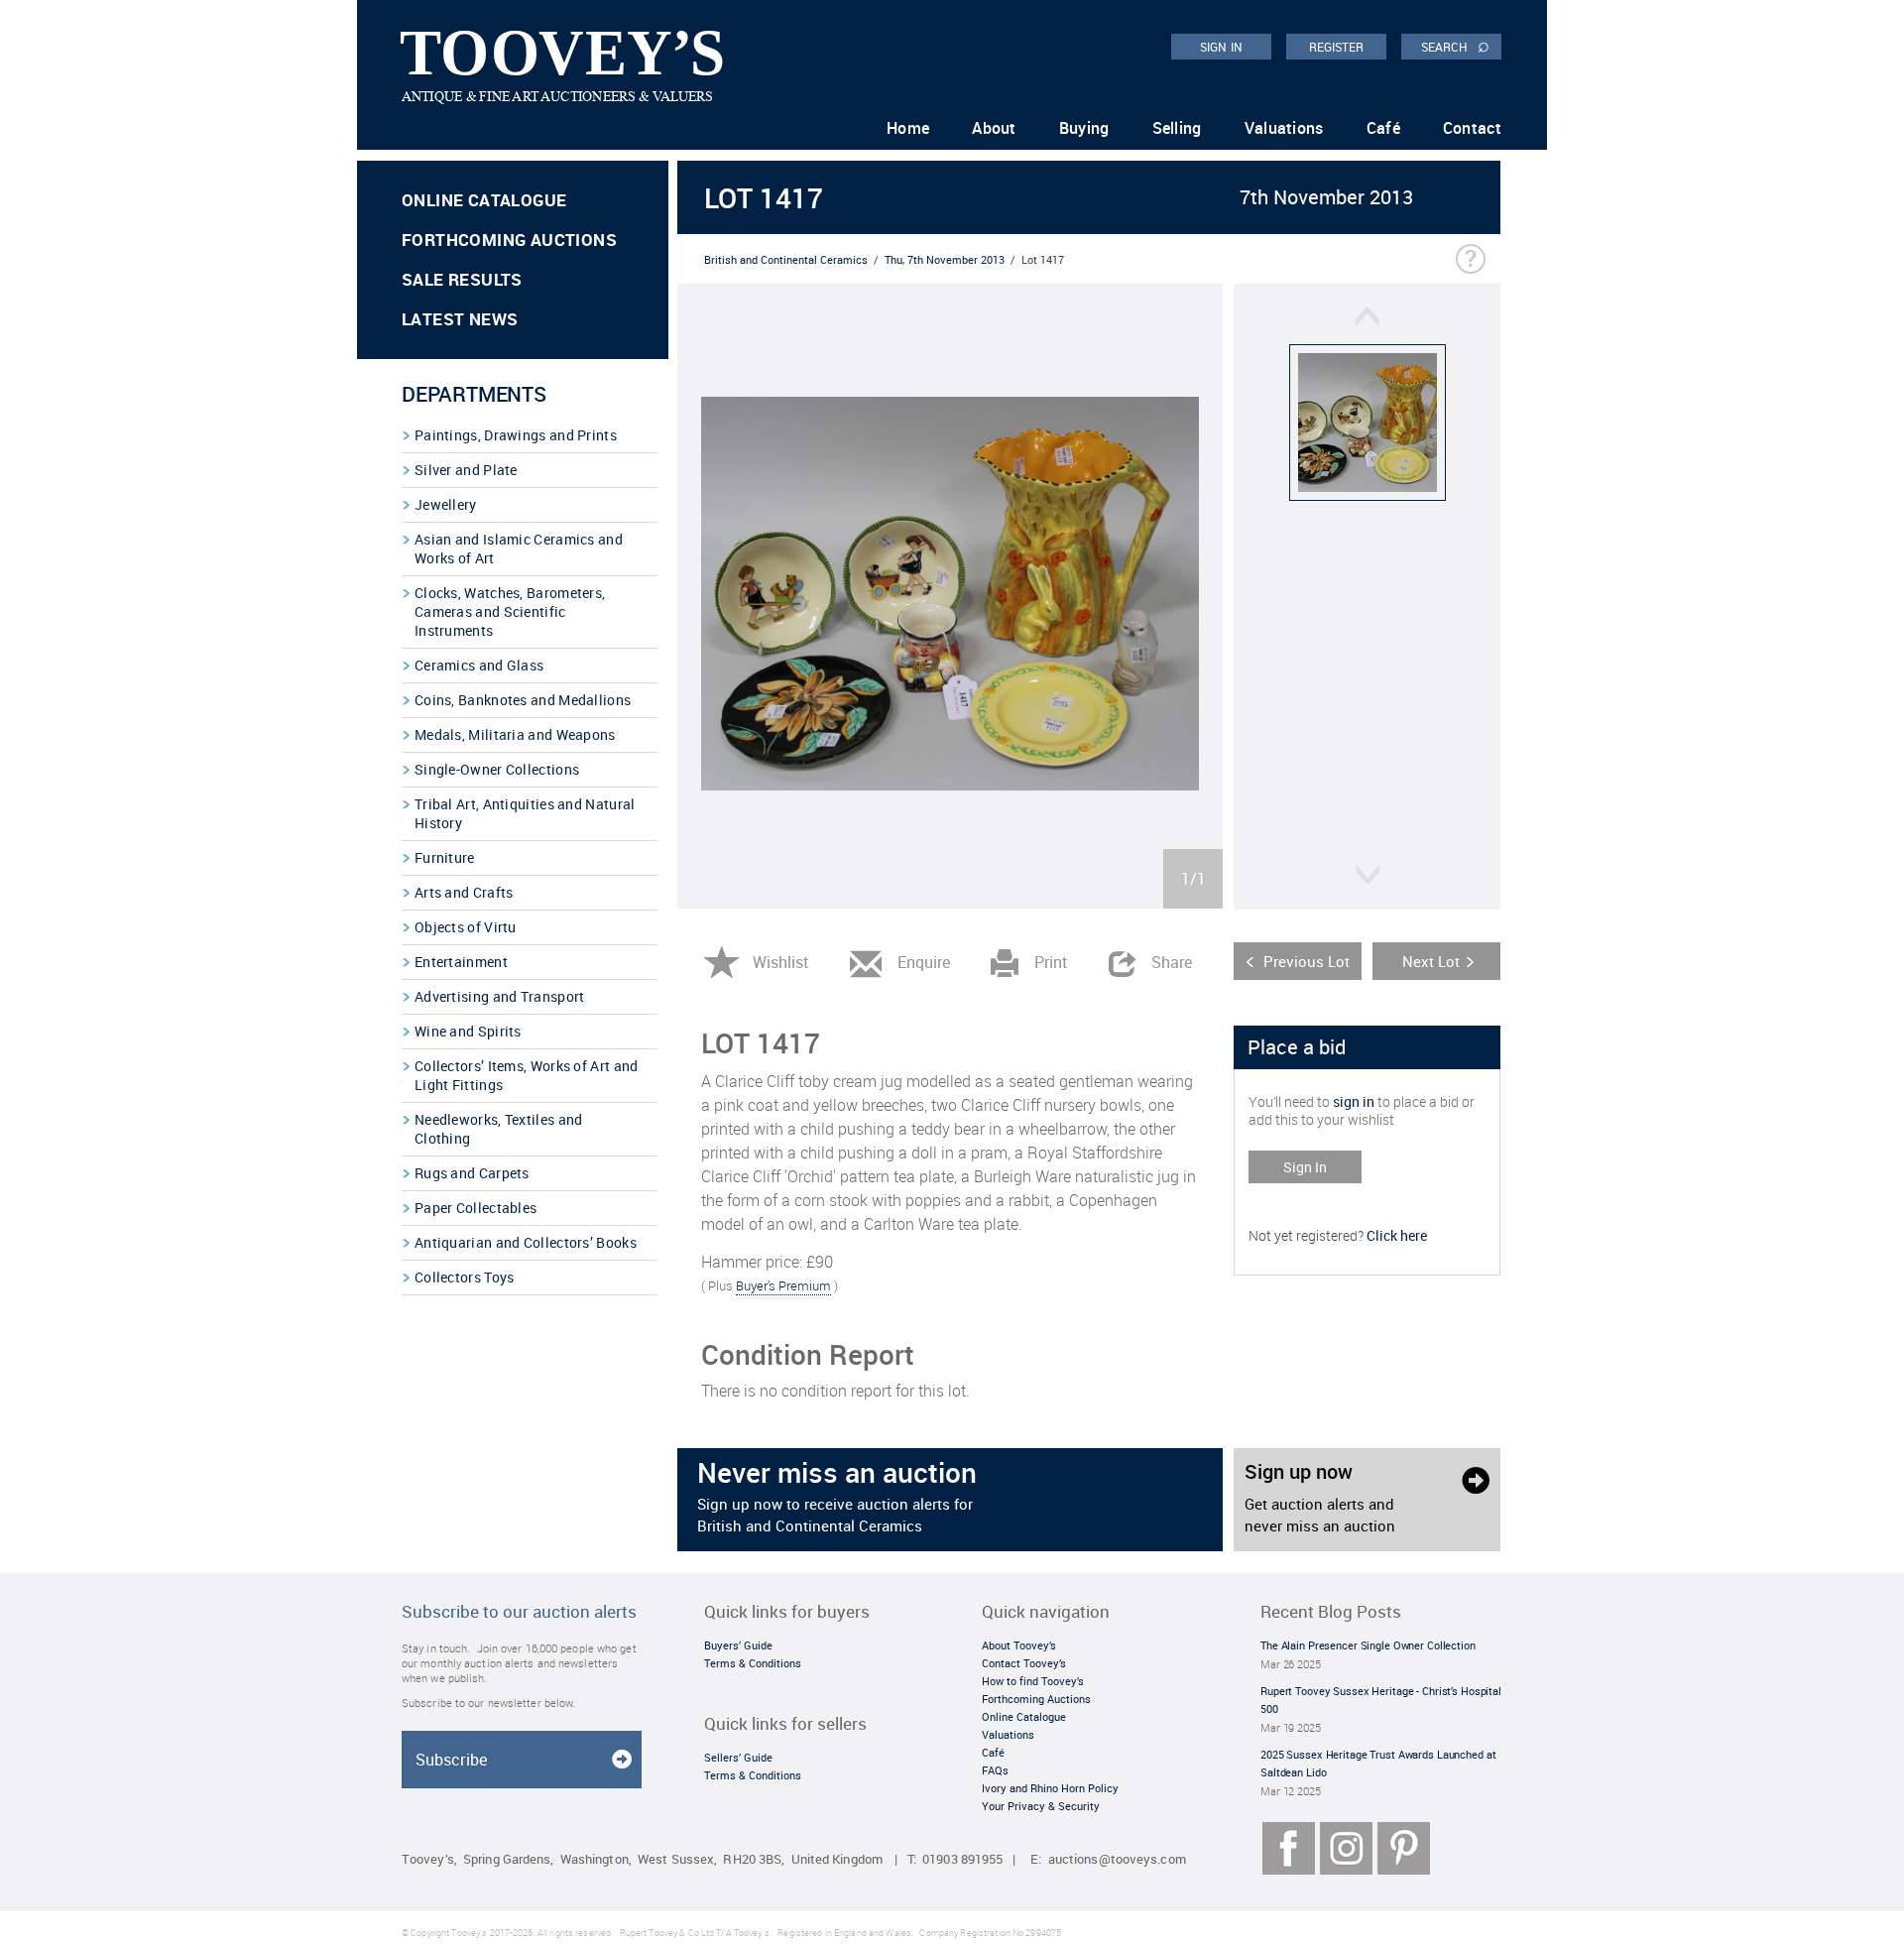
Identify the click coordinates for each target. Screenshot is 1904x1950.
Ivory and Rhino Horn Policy (1050, 1788)
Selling (1177, 128)
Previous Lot (1307, 961)
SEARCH (1455, 46)
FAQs (995, 1770)
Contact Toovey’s (1024, 1663)
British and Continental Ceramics (786, 259)
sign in (1354, 1101)
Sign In (1305, 1167)
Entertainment (461, 962)
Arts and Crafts (464, 892)
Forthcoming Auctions (509, 240)
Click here (1397, 1235)
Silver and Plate (466, 470)
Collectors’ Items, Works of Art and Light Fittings (527, 1075)
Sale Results (462, 279)
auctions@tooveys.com (1117, 1859)
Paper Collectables (476, 1208)
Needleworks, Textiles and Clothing (499, 1129)
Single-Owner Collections (497, 769)
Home (908, 128)
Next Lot (1431, 961)
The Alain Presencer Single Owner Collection (1368, 1645)
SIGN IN (1221, 47)
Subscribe (451, 1760)
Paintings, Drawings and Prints (516, 435)
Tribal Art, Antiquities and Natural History (525, 813)
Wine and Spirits (468, 1031)
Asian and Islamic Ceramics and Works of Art (519, 548)
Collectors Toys (465, 1277)
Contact (1472, 128)
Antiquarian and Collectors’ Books (526, 1242)
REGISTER (1337, 47)
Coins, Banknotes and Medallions (523, 700)
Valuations (1284, 128)
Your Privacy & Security (1041, 1806)
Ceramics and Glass (479, 665)
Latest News (460, 319)
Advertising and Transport (500, 996)
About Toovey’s (1019, 1645)
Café (1383, 128)
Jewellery (446, 504)
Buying (1084, 128)
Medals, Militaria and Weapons (515, 734)
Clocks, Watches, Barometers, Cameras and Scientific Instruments (510, 611)
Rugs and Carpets (472, 1173)
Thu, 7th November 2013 (945, 259)
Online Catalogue (484, 200)
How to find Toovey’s (1033, 1681)
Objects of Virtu (466, 927)
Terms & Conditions (753, 1663)
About (994, 128)
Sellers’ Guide (738, 1757)
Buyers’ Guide (738, 1645)
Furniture (445, 857)
